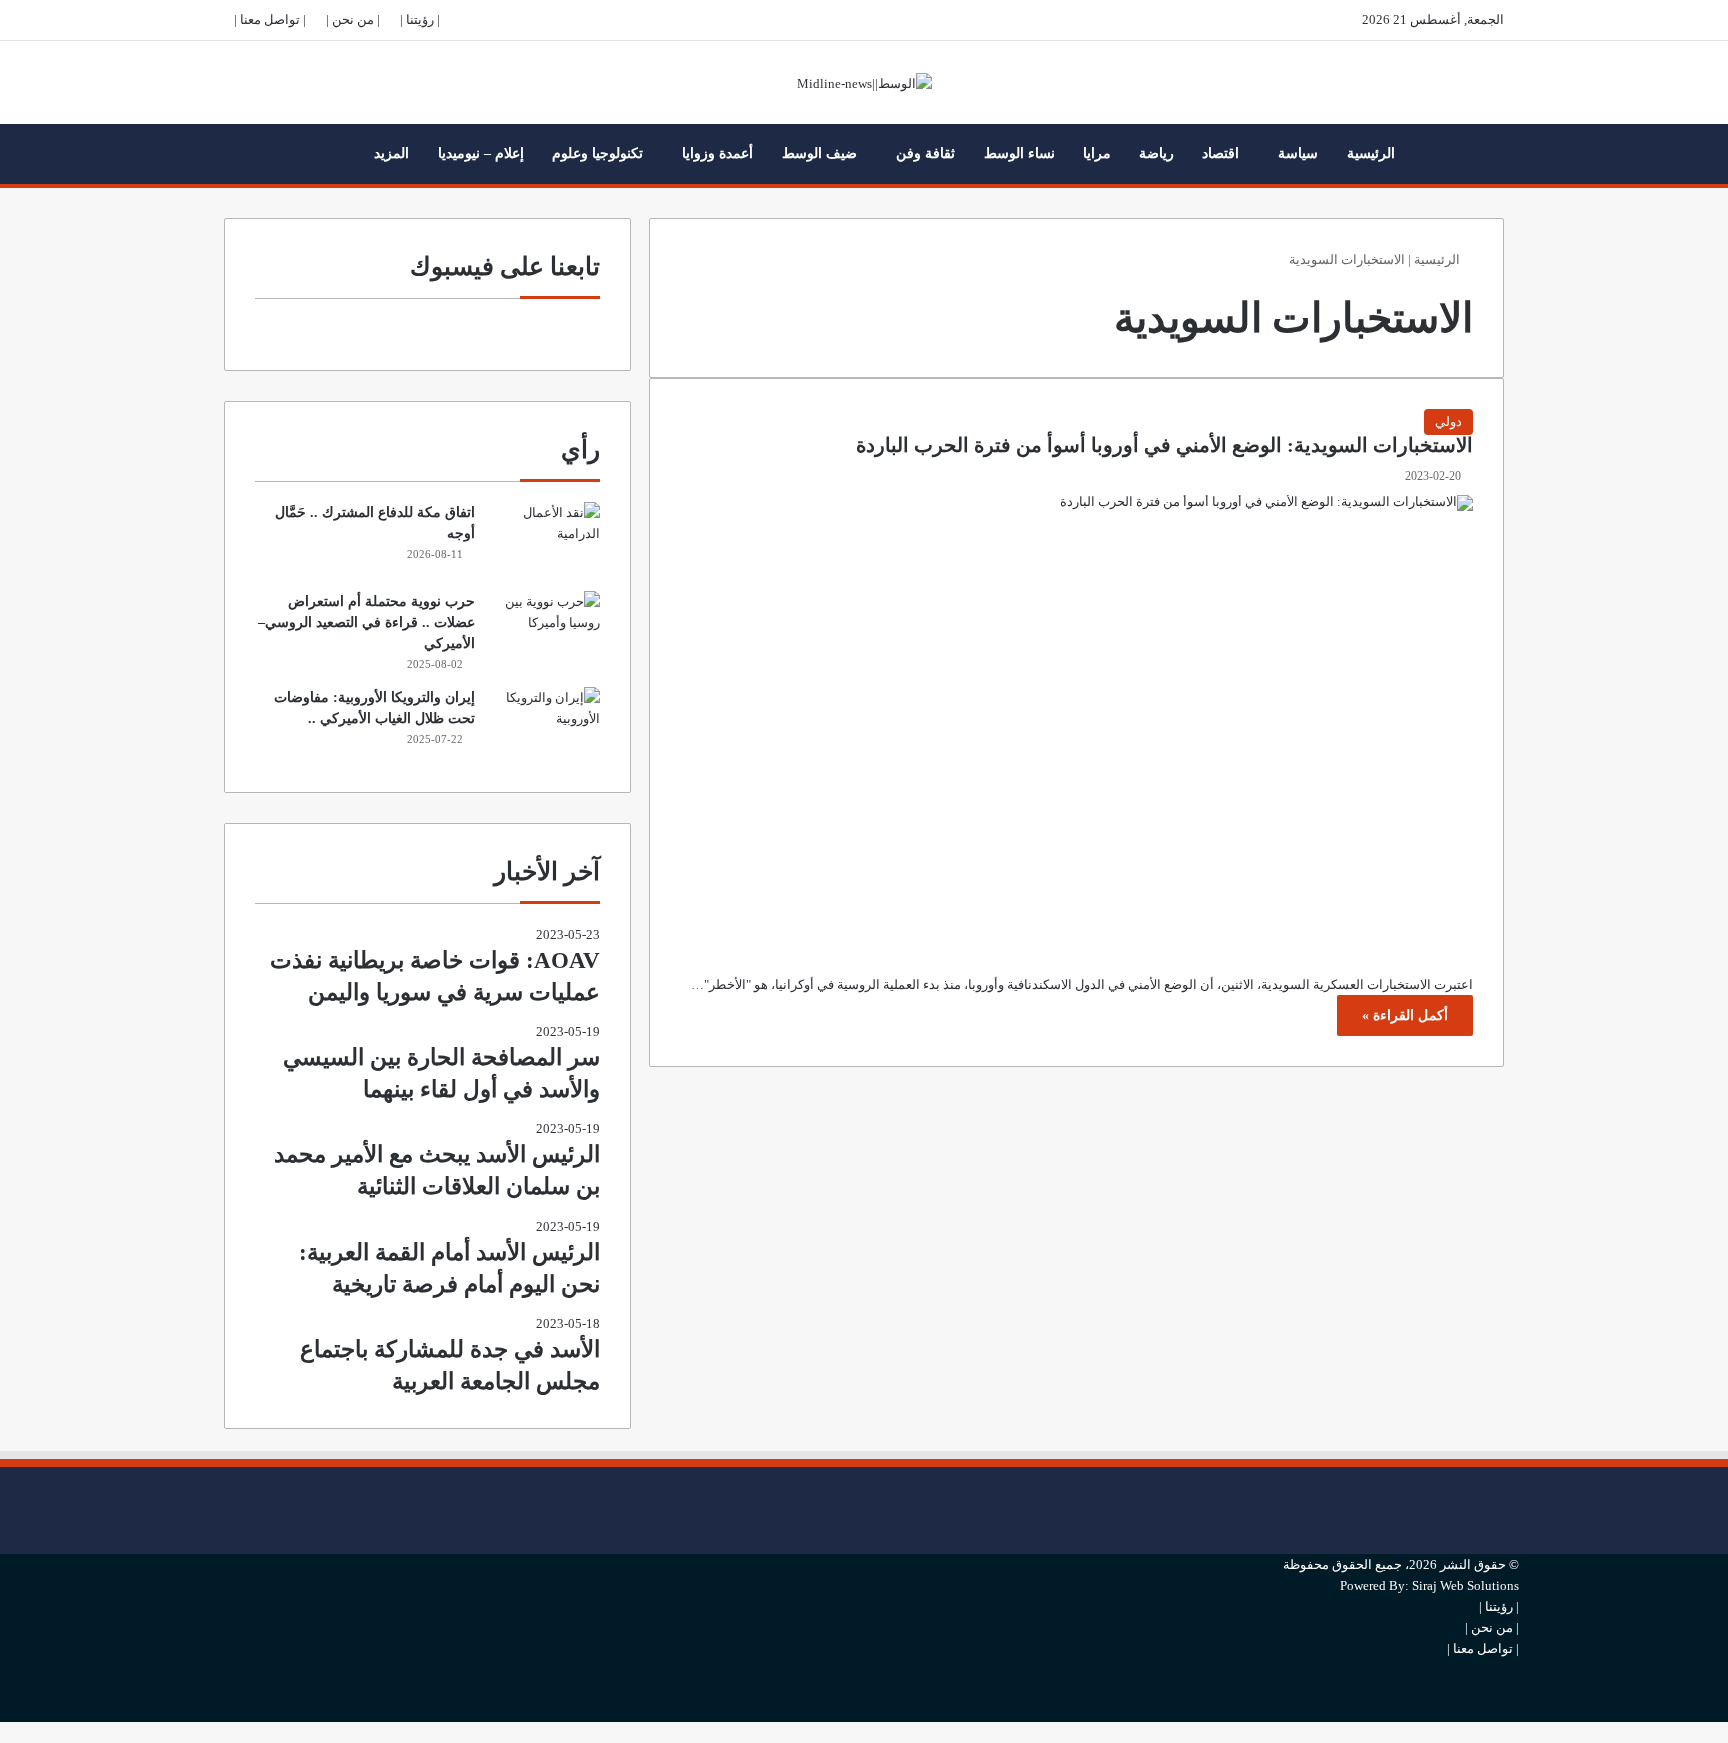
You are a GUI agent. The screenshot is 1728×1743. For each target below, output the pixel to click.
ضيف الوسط (819, 153)
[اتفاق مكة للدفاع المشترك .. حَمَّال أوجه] (545, 539)
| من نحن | (353, 19)
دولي (1448, 421)
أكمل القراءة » (1405, 1015)
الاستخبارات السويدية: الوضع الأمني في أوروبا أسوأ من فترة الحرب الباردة (1164, 445)
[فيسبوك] (1514, 1477)
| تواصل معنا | (270, 19)
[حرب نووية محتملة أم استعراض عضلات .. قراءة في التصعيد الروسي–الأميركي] (545, 628)
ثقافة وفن (925, 153)
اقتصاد (1220, 153)
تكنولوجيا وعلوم (597, 153)
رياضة (1156, 153)
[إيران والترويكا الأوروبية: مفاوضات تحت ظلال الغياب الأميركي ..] (545, 724)
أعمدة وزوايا (717, 153)
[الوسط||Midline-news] (864, 82)
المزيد (391, 153)
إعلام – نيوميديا (481, 153)
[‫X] (1514, 1510)
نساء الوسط (1019, 153)
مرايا (1097, 153)
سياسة (1298, 153)
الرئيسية (1371, 153)
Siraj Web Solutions (1465, 1585)
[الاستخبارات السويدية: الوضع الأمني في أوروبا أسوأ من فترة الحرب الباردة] (1076, 720)
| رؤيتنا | (420, 19)
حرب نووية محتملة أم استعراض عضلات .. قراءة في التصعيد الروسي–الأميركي (366, 622)
